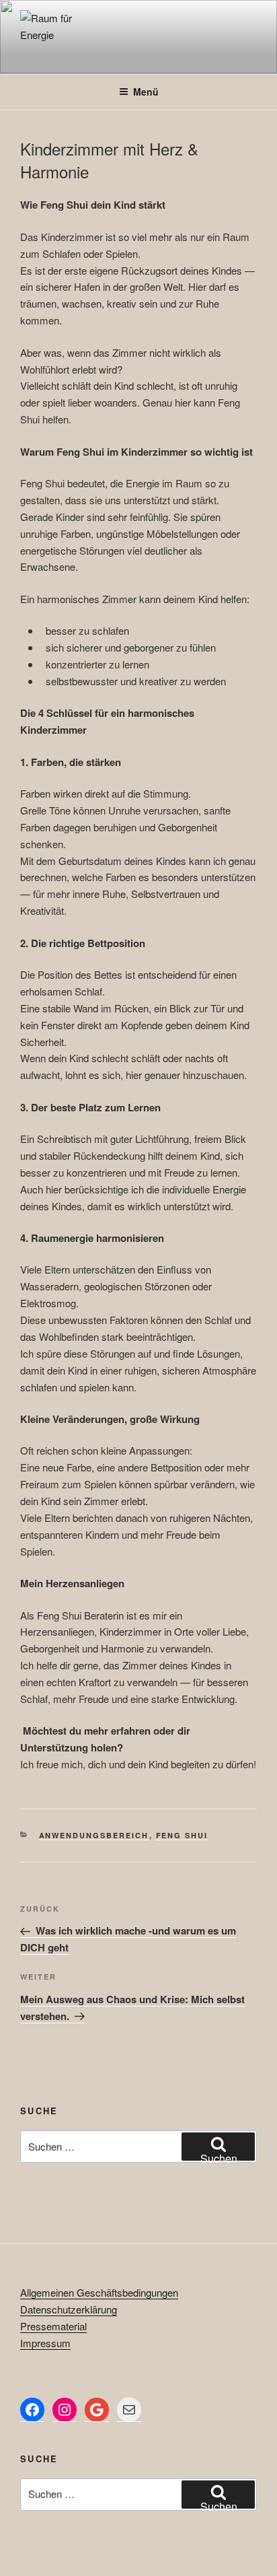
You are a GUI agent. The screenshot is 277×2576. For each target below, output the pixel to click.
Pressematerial (53, 2326)
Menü (146, 92)
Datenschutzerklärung (69, 2309)
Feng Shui (182, 1835)
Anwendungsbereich (94, 1835)
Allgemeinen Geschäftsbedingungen (99, 2292)
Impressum (45, 2343)
